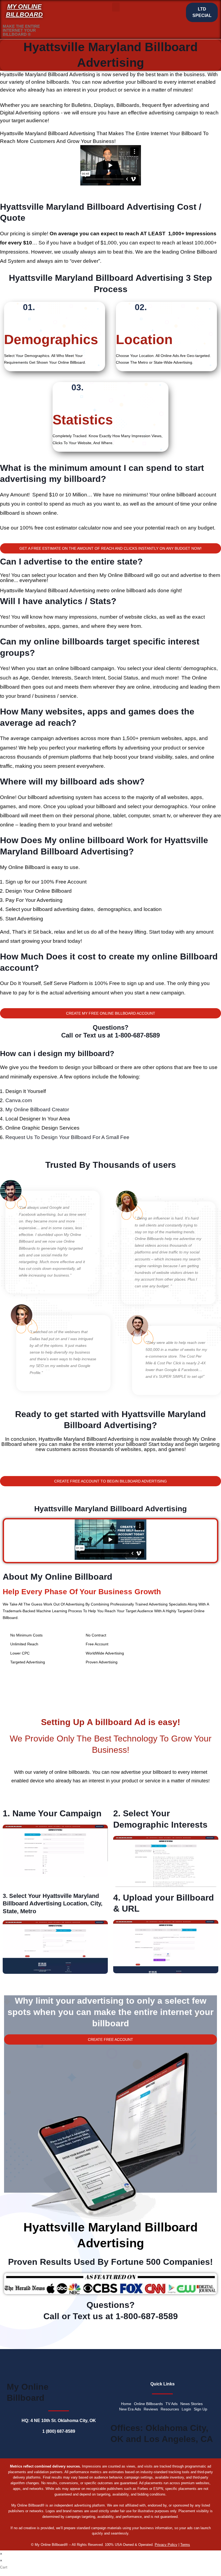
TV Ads (172, 2404)
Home (126, 2404)
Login (186, 2409)
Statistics (83, 420)
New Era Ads (130, 2409)
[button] (116, 7)
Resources (170, 2409)
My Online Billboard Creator (37, 1110)
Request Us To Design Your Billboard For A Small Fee (67, 1137)
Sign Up (201, 2409)
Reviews (151, 2409)
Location (144, 339)
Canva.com (19, 1100)
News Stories (191, 2404)
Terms (185, 2545)
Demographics (51, 339)
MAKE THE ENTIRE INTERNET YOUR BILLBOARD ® (21, 30)
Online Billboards (148, 2404)
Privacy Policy (166, 2545)
